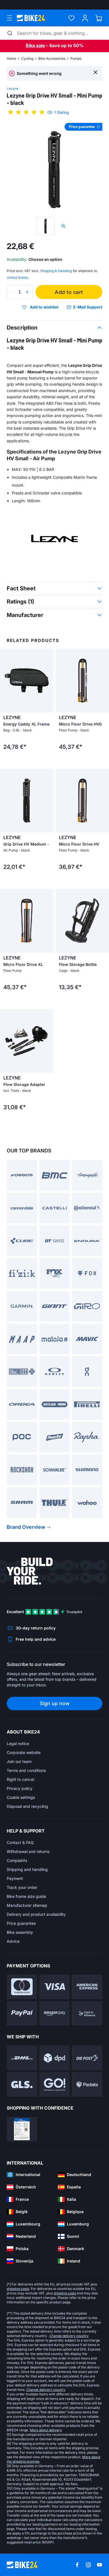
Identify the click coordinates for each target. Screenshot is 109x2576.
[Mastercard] (22, 1987)
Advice (13, 1941)
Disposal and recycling (27, 1806)
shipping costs (18, 2289)
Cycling (27, 58)
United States (17, 278)
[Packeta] (87, 2084)
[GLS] (22, 2084)
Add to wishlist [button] (44, 307)
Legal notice (18, 1743)
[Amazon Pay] (55, 2014)
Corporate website (24, 1752)
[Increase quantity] (27, 292)
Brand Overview (26, 1527)
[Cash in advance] (87, 2014)
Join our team (19, 1761)
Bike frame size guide (26, 1896)
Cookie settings (21, 1797)
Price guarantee (21, 1923)
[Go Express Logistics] (55, 2084)
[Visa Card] (55, 1987)
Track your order (22, 1887)
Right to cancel (20, 1779)
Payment (15, 1878)
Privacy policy (20, 1788)
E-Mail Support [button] (88, 307)
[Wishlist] (71, 18)
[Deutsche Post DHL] (22, 2058)
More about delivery (46, 2430)
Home (11, 58)
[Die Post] (87, 2058)
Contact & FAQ (20, 1842)
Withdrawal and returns (28, 1851)
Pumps (76, 58)
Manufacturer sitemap (27, 1905)
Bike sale (35, 45)
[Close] (95, 72)
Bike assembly (20, 1932)
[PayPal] (22, 2014)
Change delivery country (69, 2336)
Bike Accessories (52, 58)
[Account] (85, 18)
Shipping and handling (27, 1869)
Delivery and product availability (36, 1914)
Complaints (17, 1860)
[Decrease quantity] (12, 292)
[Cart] (99, 18)
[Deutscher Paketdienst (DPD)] (55, 2058)
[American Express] (87, 1987)
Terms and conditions (26, 1770)
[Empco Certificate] (22, 2129)
